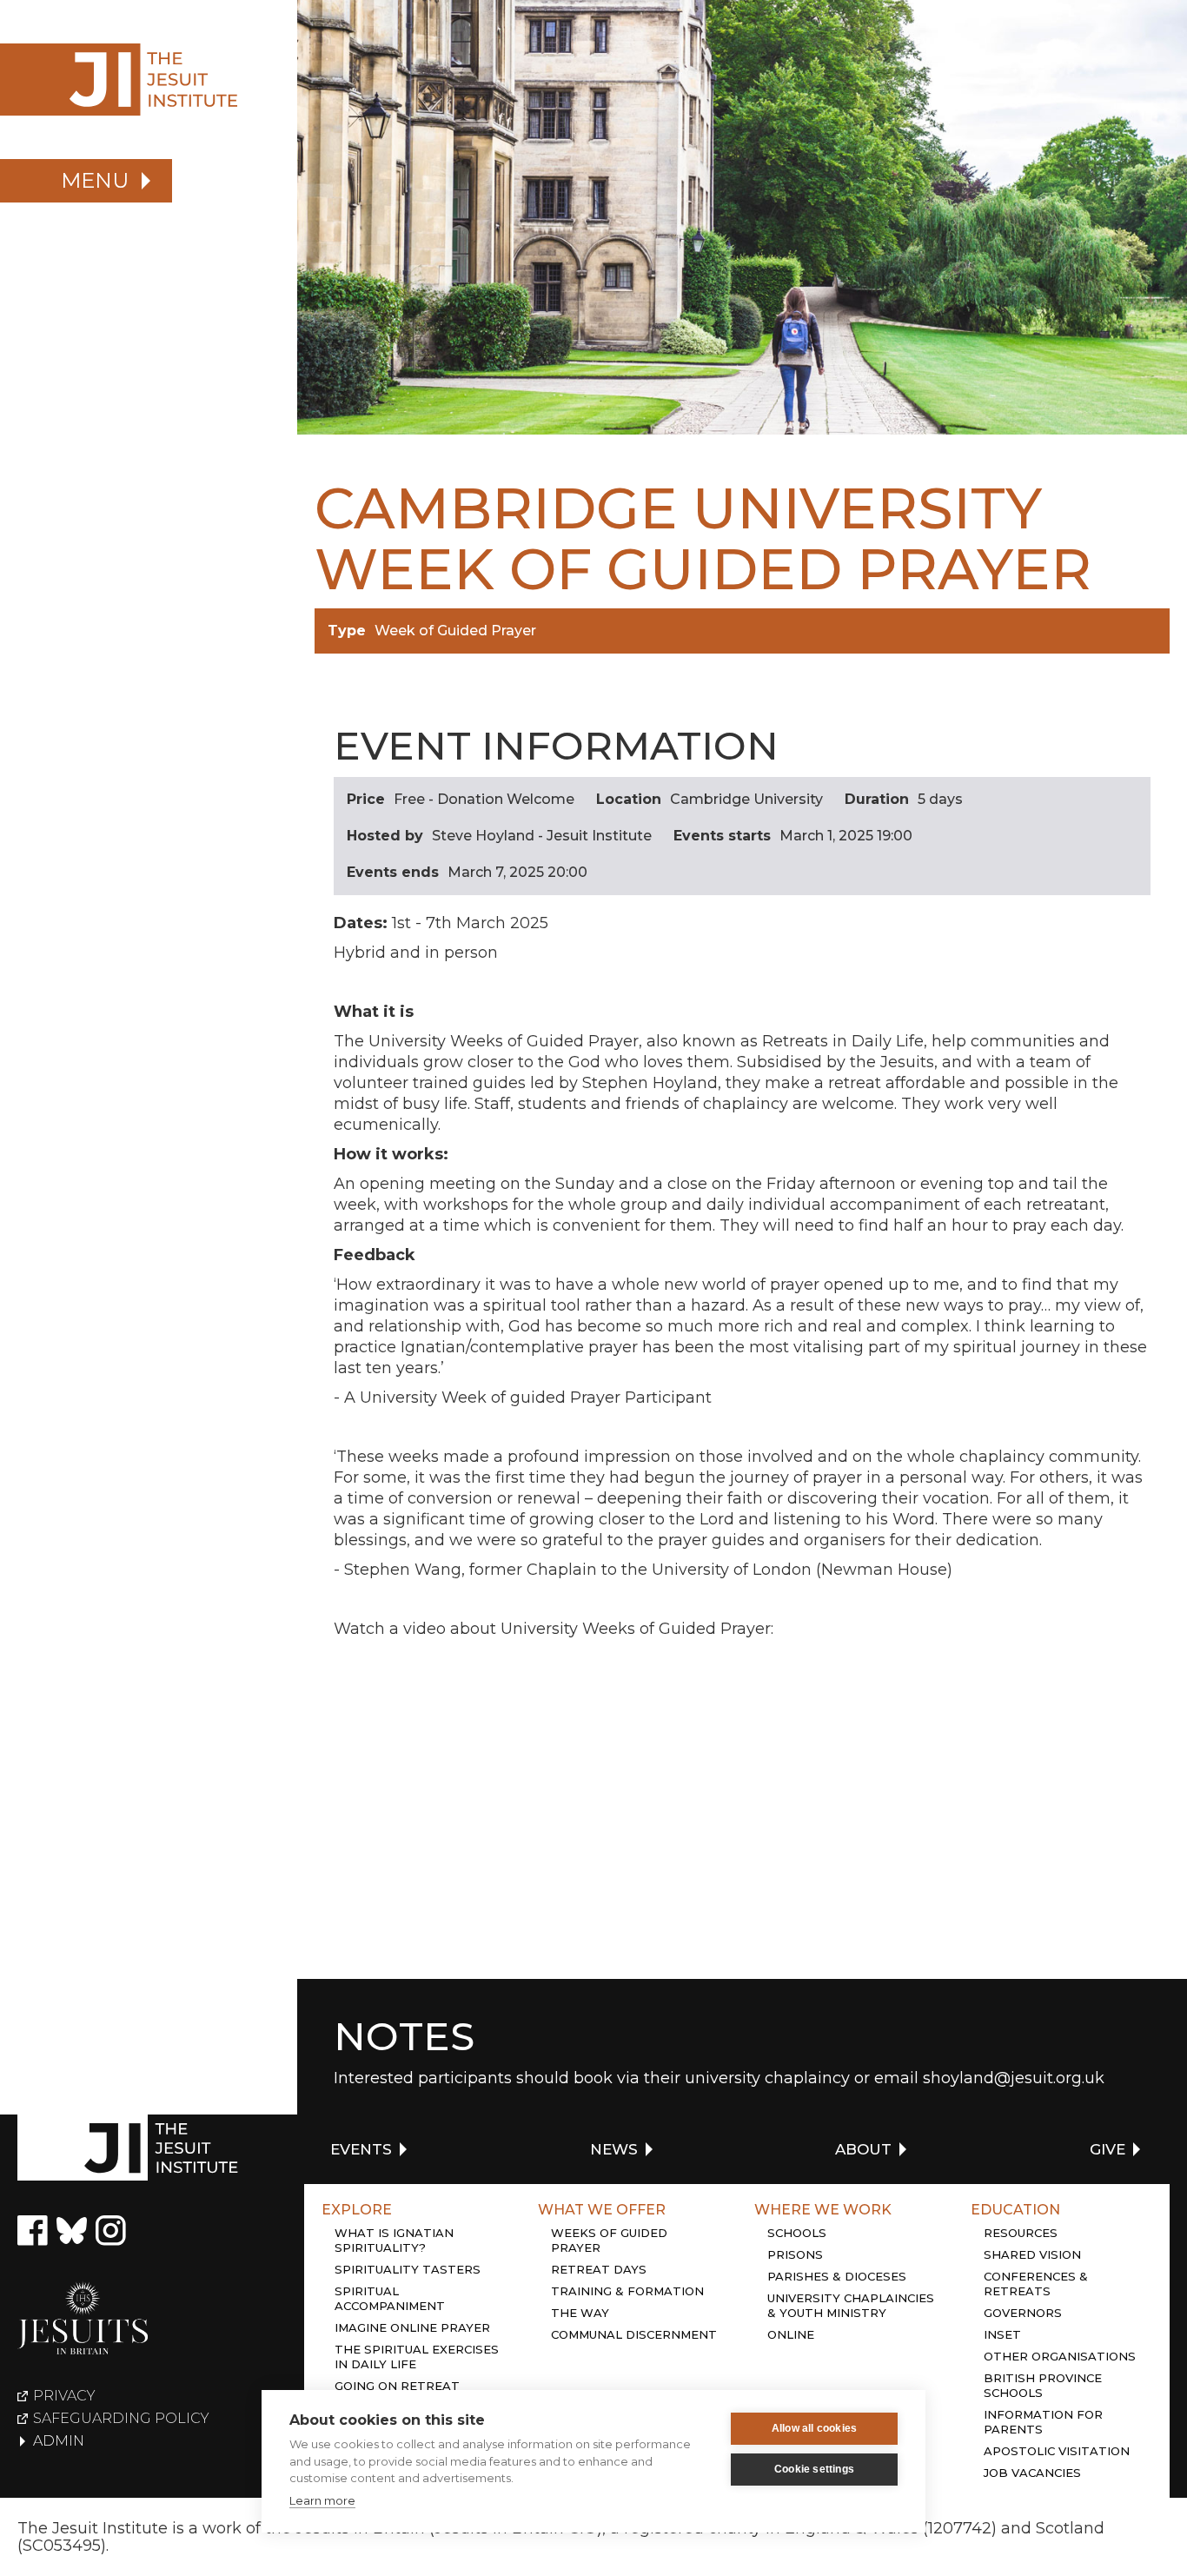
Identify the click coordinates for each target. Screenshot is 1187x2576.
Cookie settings (814, 2469)
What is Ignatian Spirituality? (394, 2240)
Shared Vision (1032, 2254)
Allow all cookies (814, 2428)
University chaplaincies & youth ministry (851, 2305)
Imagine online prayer (412, 2327)
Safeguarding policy (121, 2419)
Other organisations (1060, 2356)
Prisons (795, 2254)
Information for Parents (1043, 2422)
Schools (797, 2233)
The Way (580, 2313)
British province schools (1043, 2385)
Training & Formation (627, 2291)
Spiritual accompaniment (390, 2298)
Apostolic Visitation (1057, 2451)
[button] (86, 181)
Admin (59, 2441)
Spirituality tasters (408, 2269)
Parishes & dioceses (837, 2276)
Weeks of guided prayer (609, 2240)
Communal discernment (634, 2334)
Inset (1002, 2334)
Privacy (64, 2396)
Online (791, 2334)
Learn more (322, 2500)
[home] (149, 80)
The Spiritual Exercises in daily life (417, 2357)
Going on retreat (397, 2386)
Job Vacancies (1032, 2473)
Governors (1023, 2313)
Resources (1021, 2233)
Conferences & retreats (1036, 2284)
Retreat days (599, 2269)
